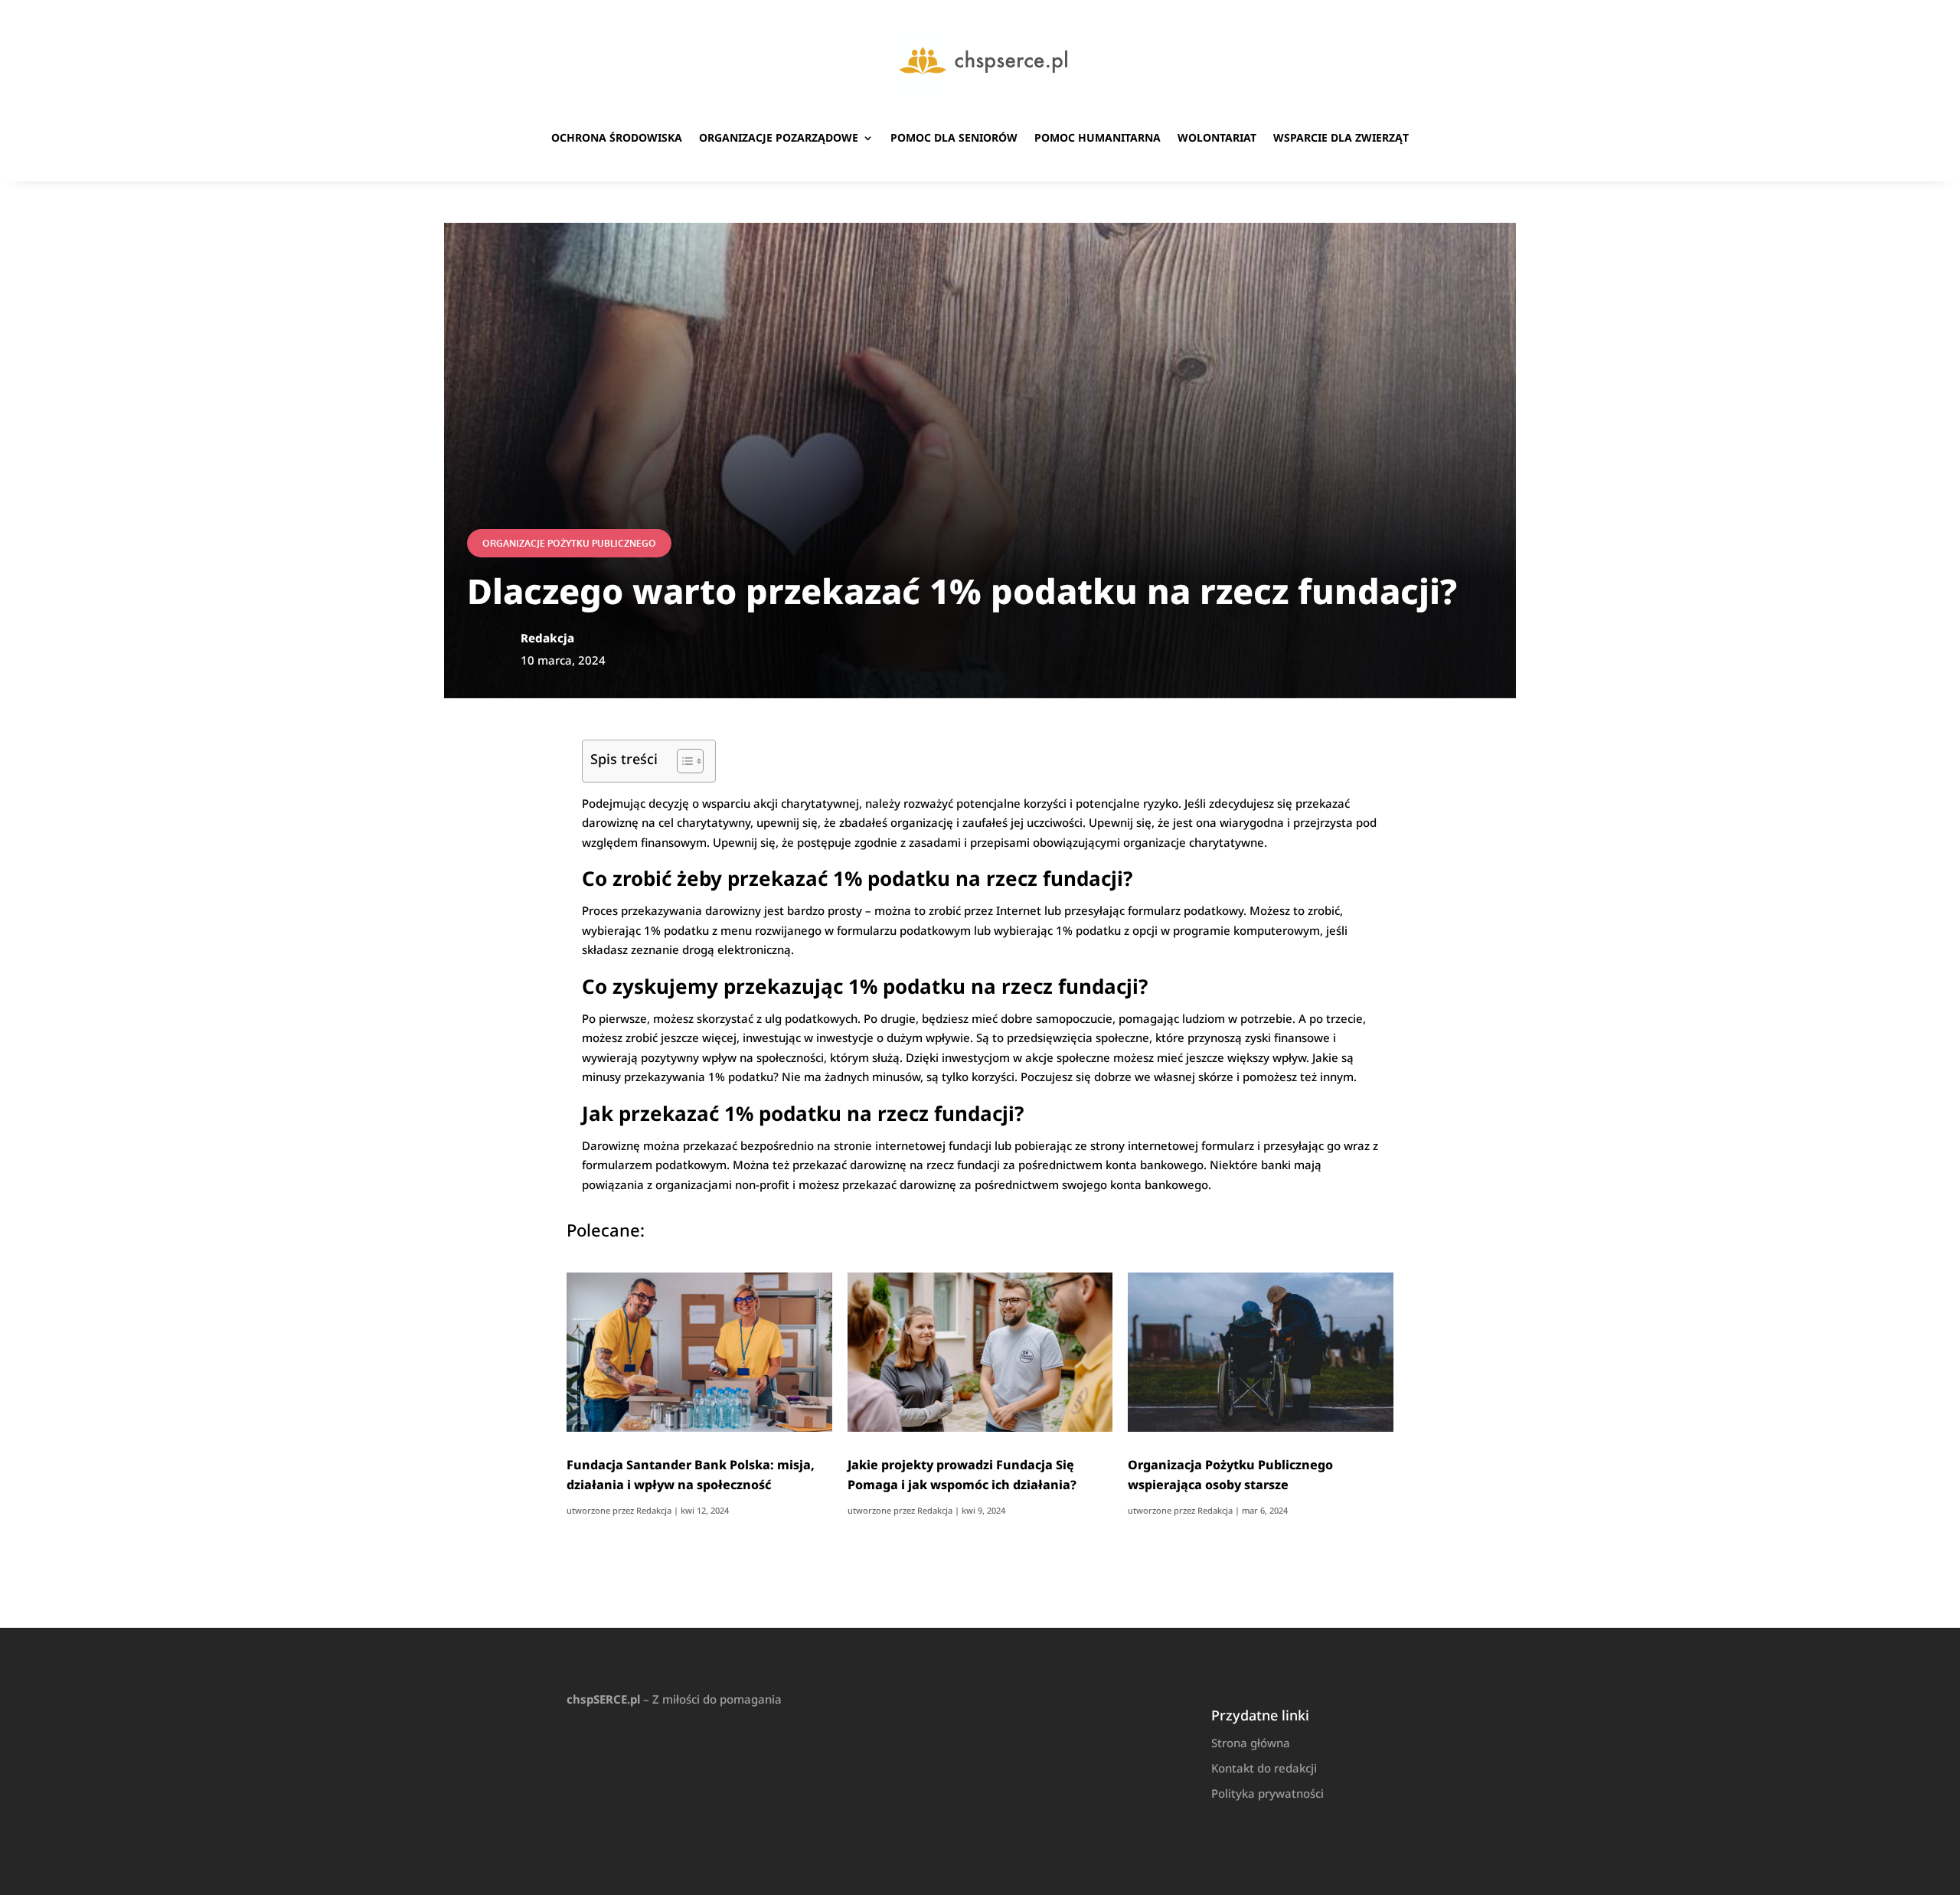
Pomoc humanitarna (1098, 137)
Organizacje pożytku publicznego (569, 543)
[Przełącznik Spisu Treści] (683, 761)
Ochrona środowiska (617, 137)
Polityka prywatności (1267, 1793)
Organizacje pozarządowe (779, 137)
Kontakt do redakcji (1264, 1768)
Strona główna (1251, 1743)
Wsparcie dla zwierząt (1341, 137)
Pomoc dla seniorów (954, 137)
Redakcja (654, 1510)
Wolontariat (1217, 137)
